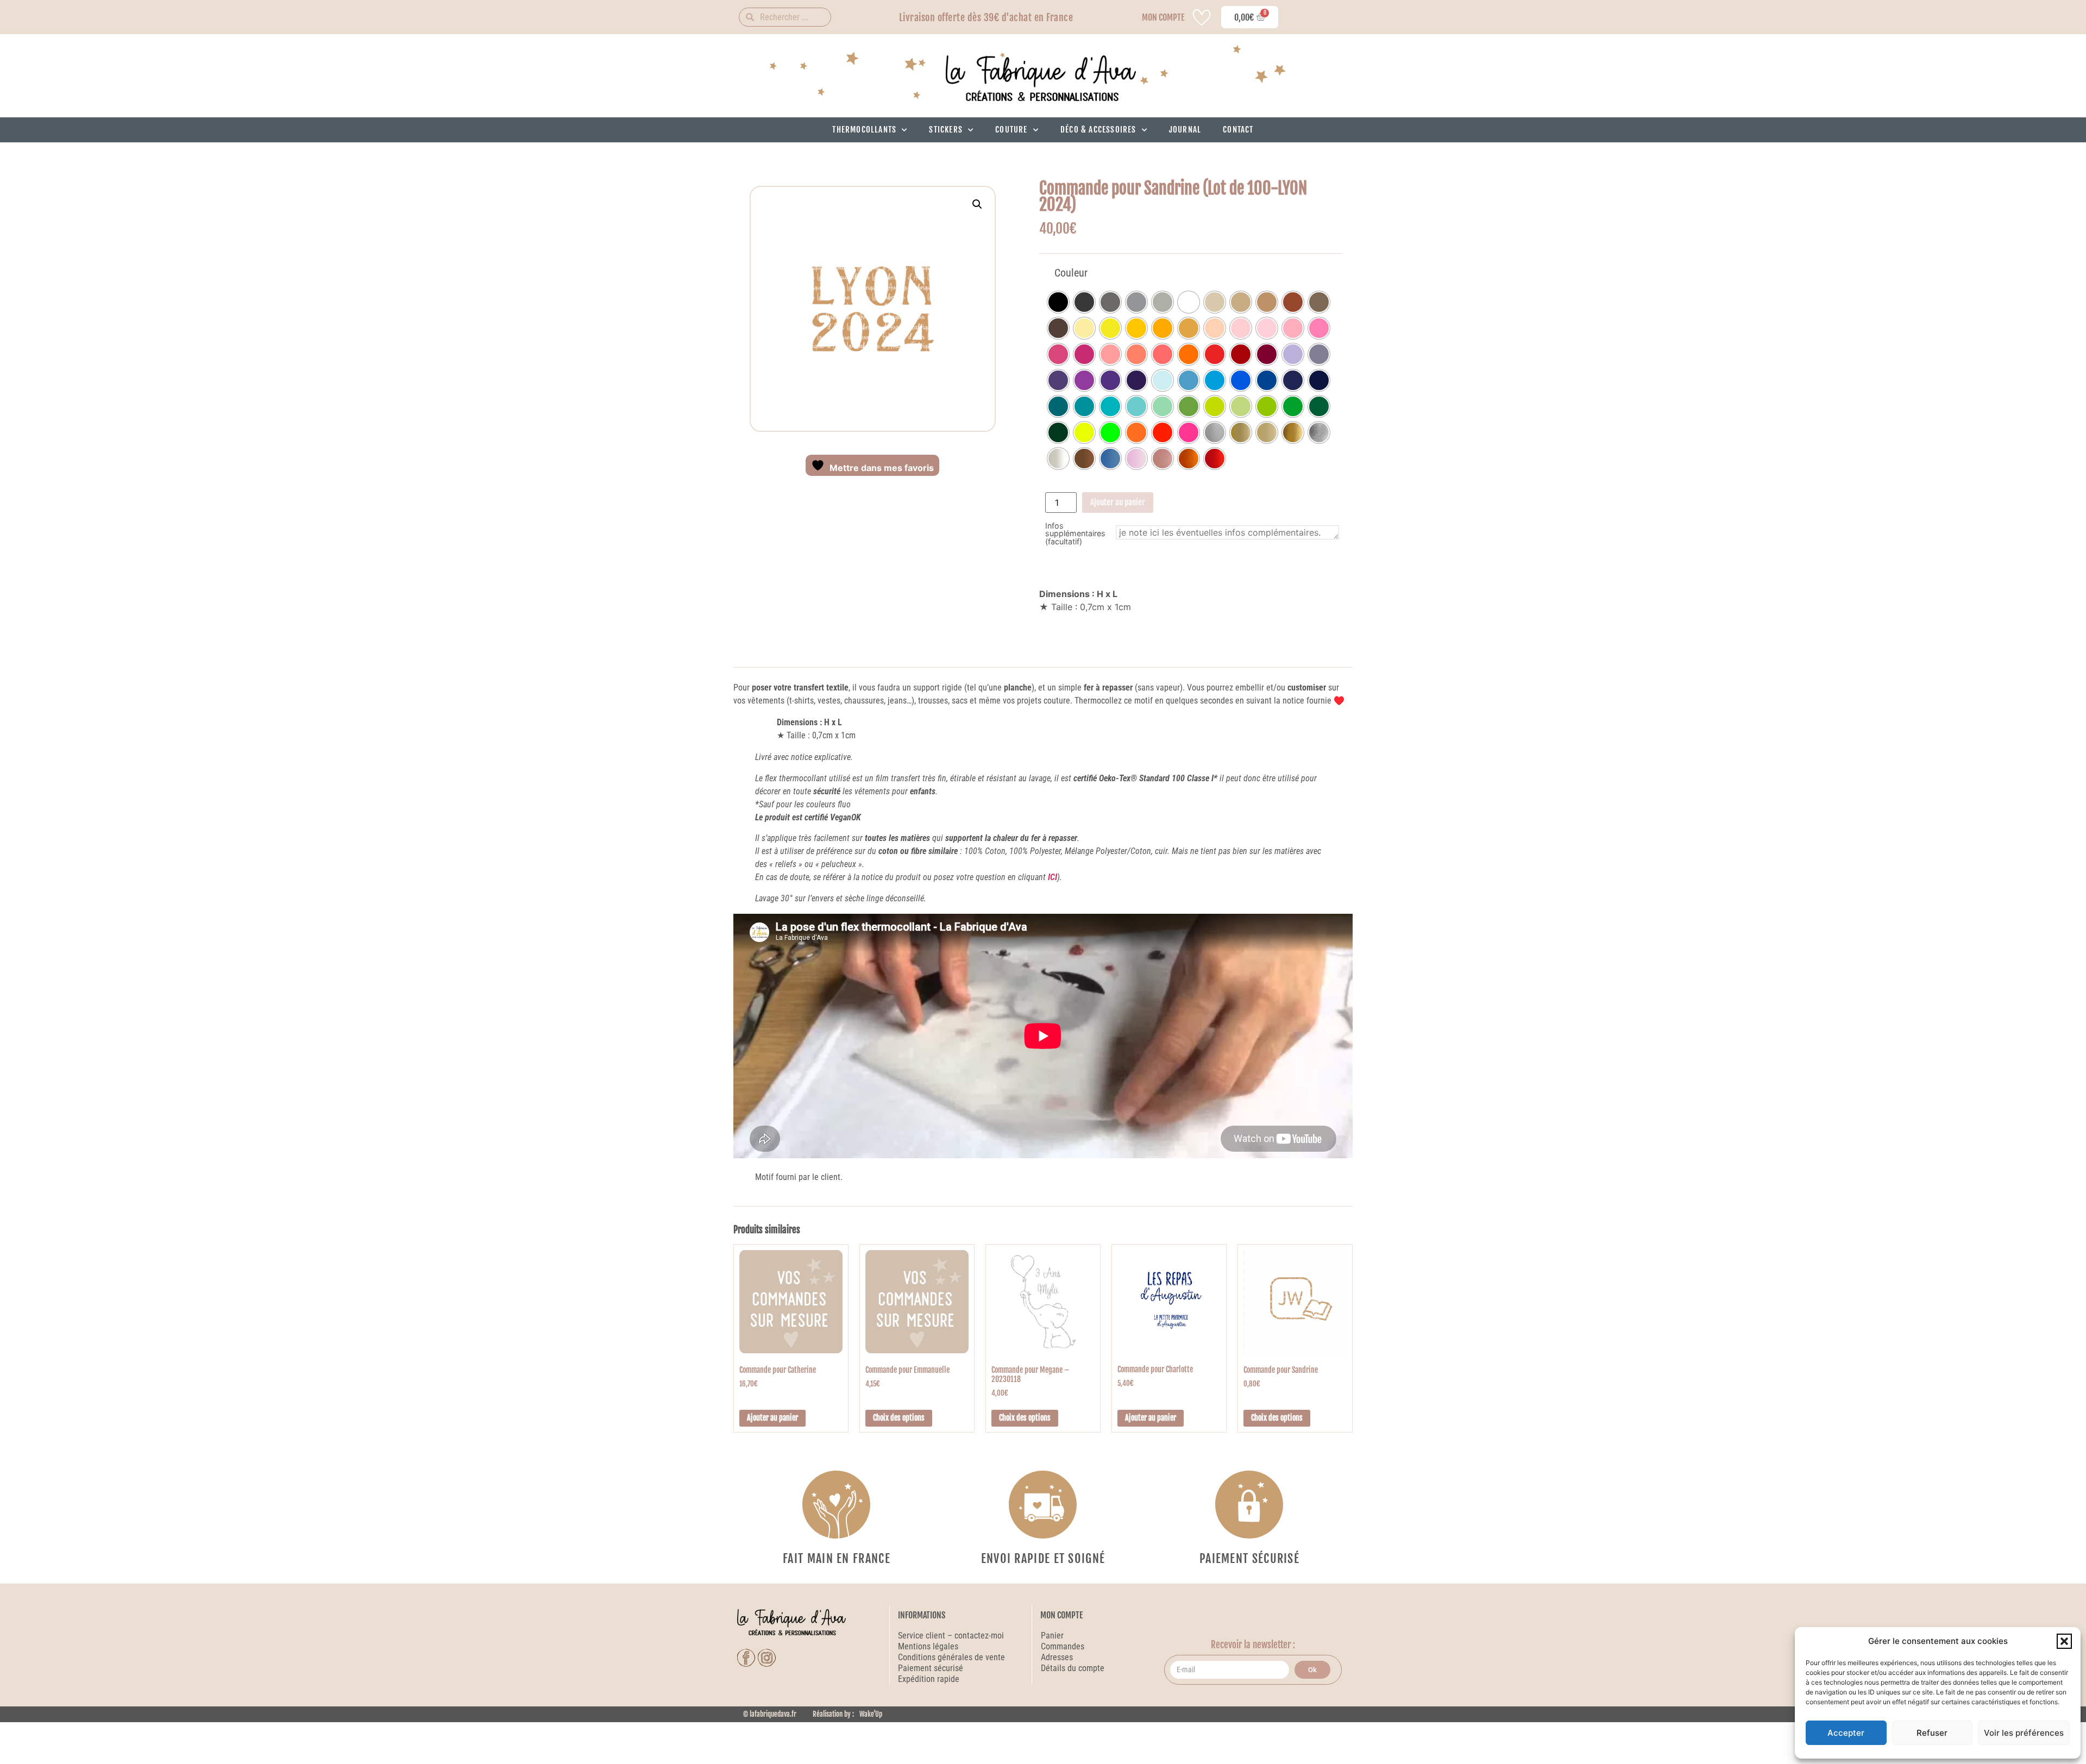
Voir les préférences (2024, 1733)
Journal (1185, 130)
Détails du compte (1073, 1668)
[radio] (1058, 302)
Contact (1238, 130)
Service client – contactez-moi (951, 1636)
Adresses (1057, 1657)
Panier (1052, 1636)
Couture (1011, 130)
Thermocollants (864, 130)
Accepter (1846, 1733)
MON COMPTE (1163, 17)
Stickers (946, 130)
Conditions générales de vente (951, 1657)
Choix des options (899, 1418)
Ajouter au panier (1118, 502)
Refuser (1932, 1733)
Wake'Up (871, 1714)
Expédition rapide (929, 1679)
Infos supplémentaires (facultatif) (1075, 534)
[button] (2064, 1641)
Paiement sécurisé (932, 1668)
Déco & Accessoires (1098, 130)
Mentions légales (928, 1646)
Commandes (1063, 1646)
